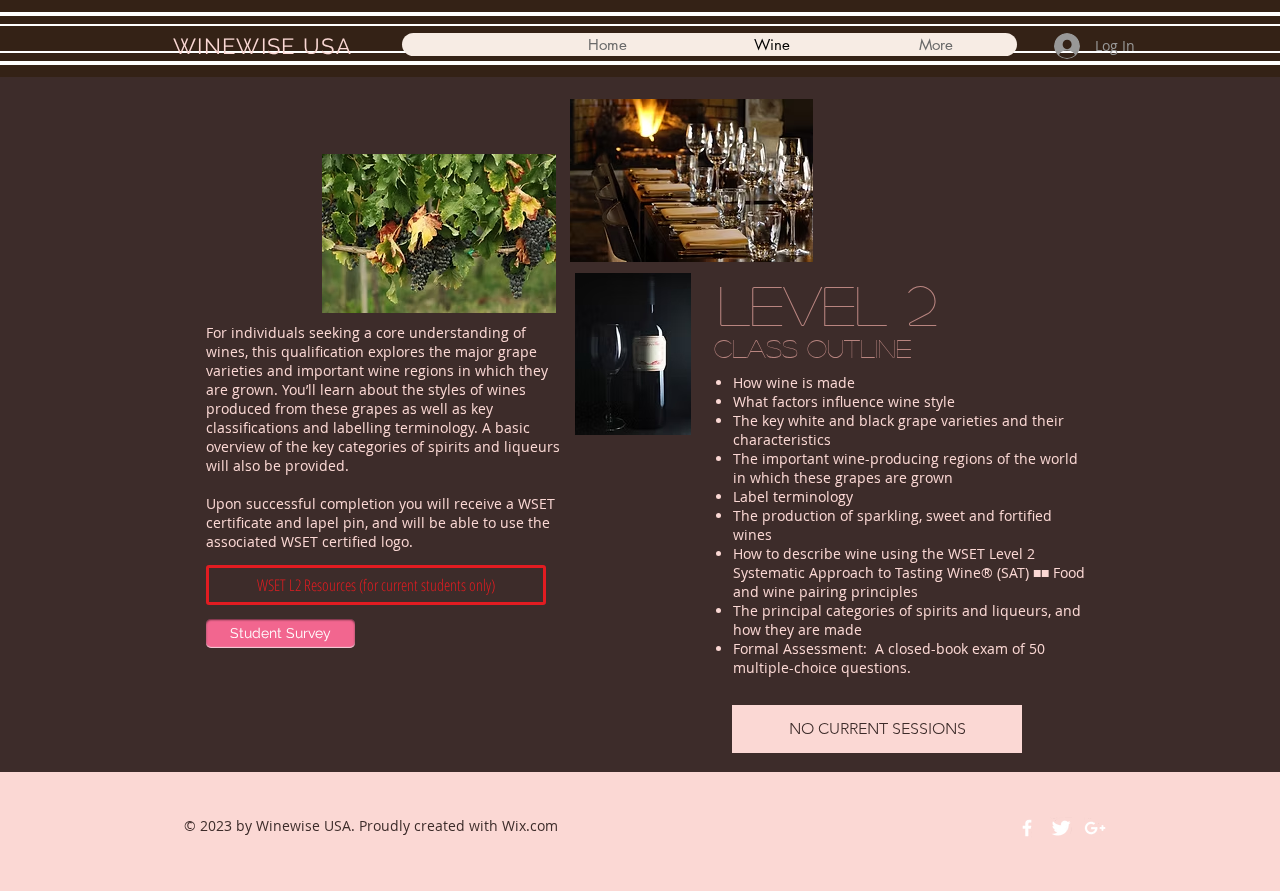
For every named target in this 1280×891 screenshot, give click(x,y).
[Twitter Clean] (1061, 828)
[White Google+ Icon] (1095, 828)
